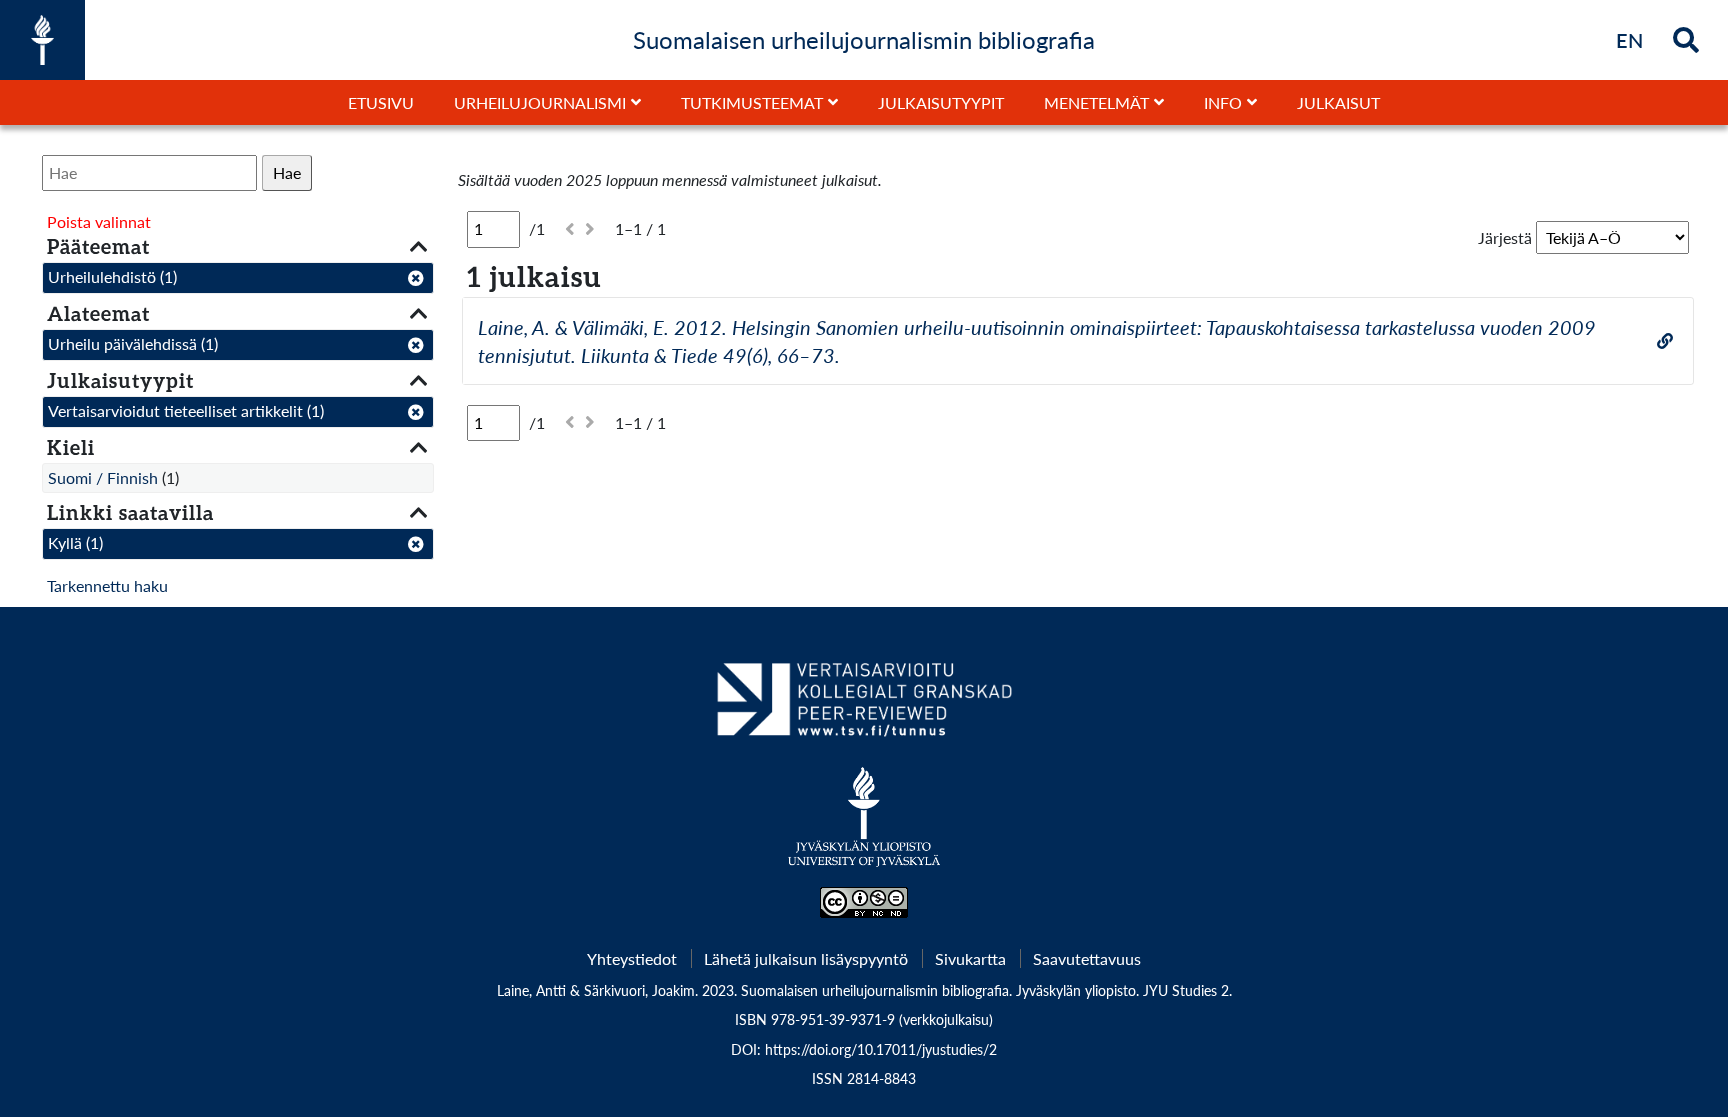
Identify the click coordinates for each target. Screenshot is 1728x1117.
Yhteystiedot (632, 958)
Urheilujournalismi (540, 102)
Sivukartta (970, 958)
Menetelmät (1096, 102)
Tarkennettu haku (107, 585)
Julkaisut (1338, 102)
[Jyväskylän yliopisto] (864, 827)
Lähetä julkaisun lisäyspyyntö (806, 958)
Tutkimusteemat (752, 102)
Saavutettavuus (1087, 958)
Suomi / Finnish (103, 477)
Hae (287, 172)
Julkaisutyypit (941, 102)
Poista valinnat (99, 221)
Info (1223, 102)
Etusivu (381, 102)
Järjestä (1505, 237)
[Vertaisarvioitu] (863, 707)
